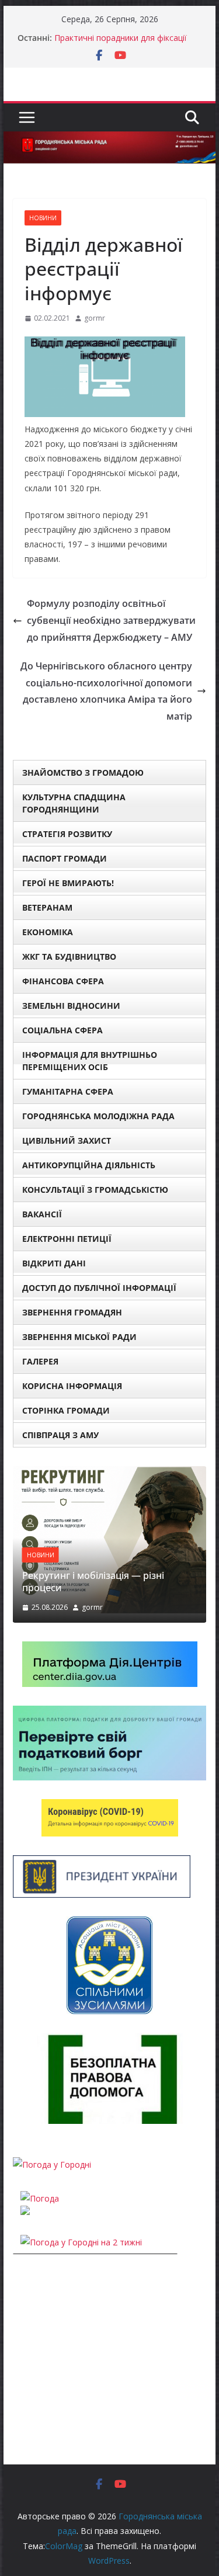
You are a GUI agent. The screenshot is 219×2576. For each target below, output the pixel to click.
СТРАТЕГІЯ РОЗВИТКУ (67, 834)
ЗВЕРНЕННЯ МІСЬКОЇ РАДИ (79, 1337)
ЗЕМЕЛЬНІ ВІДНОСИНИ (71, 1006)
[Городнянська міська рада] (110, 140)
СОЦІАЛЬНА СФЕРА (62, 1030)
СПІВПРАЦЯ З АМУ (60, 1435)
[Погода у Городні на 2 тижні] (81, 2242)
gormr (95, 318)
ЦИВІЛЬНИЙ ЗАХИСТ (67, 1141)
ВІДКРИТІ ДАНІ (54, 1263)
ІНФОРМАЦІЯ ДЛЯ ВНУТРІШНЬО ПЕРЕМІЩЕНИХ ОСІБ (90, 1061)
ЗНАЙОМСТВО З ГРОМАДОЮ (83, 773)
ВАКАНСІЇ (42, 1214)
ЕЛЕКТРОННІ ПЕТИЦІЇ (67, 1239)
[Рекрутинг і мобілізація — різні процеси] (110, 1473)
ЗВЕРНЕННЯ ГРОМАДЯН (72, 1312)
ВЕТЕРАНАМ (47, 907)
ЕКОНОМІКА (48, 932)
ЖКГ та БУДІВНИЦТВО (69, 957)
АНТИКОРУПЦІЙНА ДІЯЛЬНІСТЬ (89, 1165)
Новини (43, 218)
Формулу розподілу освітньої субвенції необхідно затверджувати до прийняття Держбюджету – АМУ (111, 620)
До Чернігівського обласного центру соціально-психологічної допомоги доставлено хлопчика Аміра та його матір (106, 691)
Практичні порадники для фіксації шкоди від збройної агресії (121, 44)
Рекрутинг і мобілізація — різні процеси (93, 1582)
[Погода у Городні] (52, 2164)
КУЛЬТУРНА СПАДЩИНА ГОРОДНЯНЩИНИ (74, 803)
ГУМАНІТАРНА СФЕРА (68, 1091)
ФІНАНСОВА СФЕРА (63, 981)
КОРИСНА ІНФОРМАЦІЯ (72, 1386)
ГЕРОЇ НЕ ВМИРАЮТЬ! (68, 883)
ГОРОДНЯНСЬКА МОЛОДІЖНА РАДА (98, 1116)
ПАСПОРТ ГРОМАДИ (65, 858)
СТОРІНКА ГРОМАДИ (66, 1410)
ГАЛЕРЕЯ (40, 1361)
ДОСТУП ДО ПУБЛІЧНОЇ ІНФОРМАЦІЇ (99, 1288)
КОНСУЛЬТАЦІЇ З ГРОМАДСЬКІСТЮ (95, 1190)
